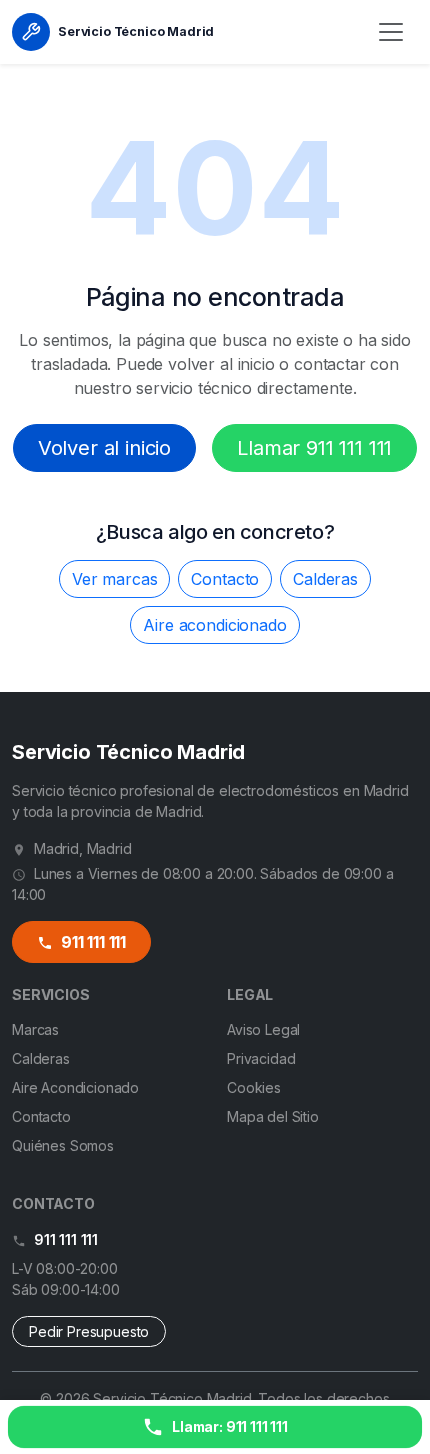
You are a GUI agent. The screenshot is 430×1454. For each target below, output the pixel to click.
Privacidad (261, 1058)
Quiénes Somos (63, 1145)
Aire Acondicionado (75, 1087)
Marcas (35, 1029)
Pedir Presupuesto (89, 1331)
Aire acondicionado (214, 625)
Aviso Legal (263, 1029)
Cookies (254, 1087)
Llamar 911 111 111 (314, 448)
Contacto (225, 579)
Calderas (325, 579)
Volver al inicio (104, 448)
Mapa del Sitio (273, 1116)
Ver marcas (114, 579)
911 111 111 (91, 942)
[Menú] (391, 32)
